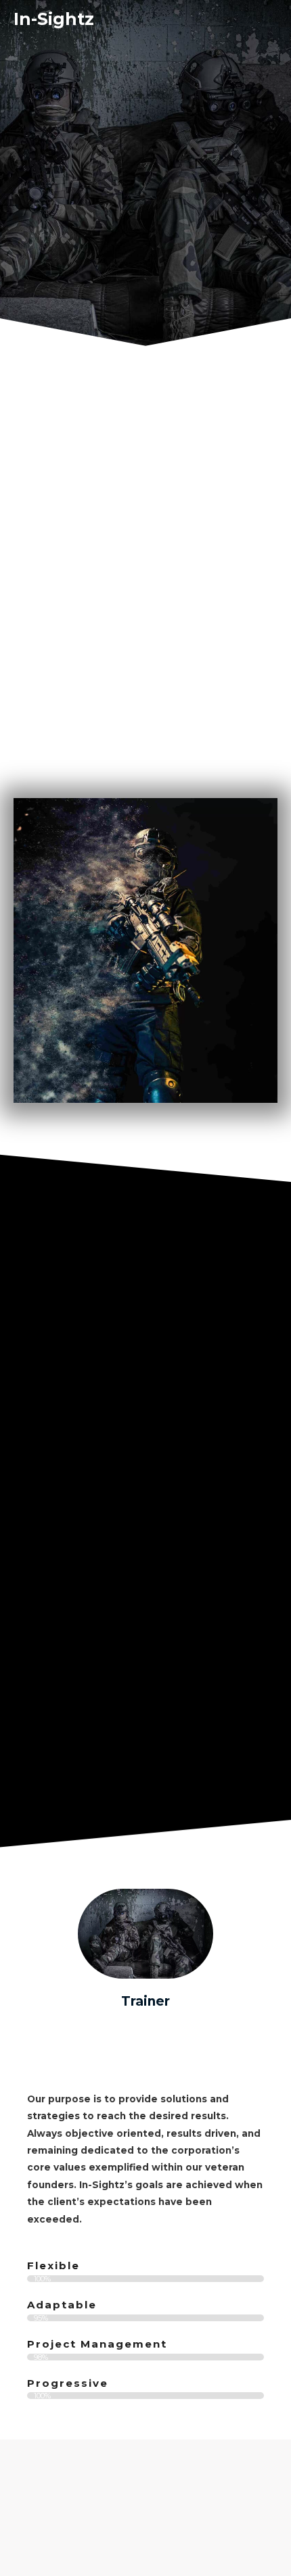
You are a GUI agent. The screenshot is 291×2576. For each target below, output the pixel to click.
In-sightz (54, 19)
